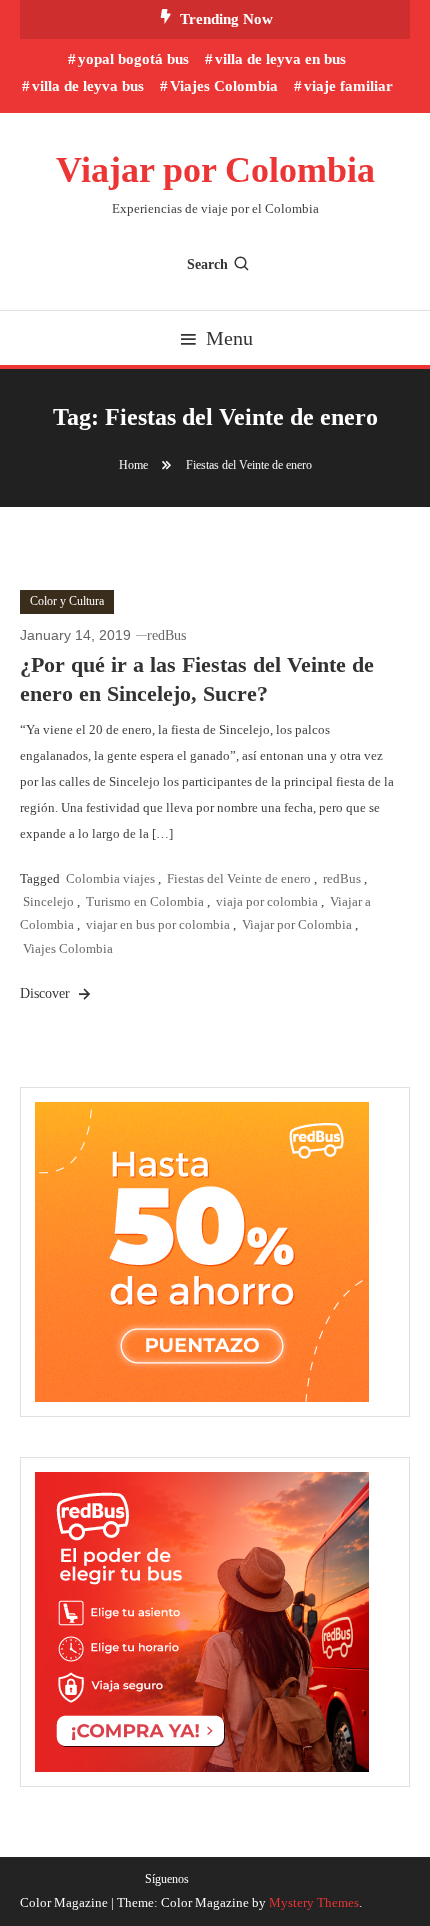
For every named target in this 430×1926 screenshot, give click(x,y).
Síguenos (167, 1879)
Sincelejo (48, 901)
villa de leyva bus (88, 86)
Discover (47, 993)
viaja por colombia (267, 901)
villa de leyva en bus (280, 59)
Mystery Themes (314, 1902)
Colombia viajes (110, 878)
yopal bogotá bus (133, 59)
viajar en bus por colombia (158, 924)
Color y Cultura (67, 601)
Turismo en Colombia (145, 901)
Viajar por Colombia (215, 170)
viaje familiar (348, 86)
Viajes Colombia (224, 86)
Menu (229, 338)
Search (207, 264)
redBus (166, 635)
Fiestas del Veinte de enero (239, 878)
